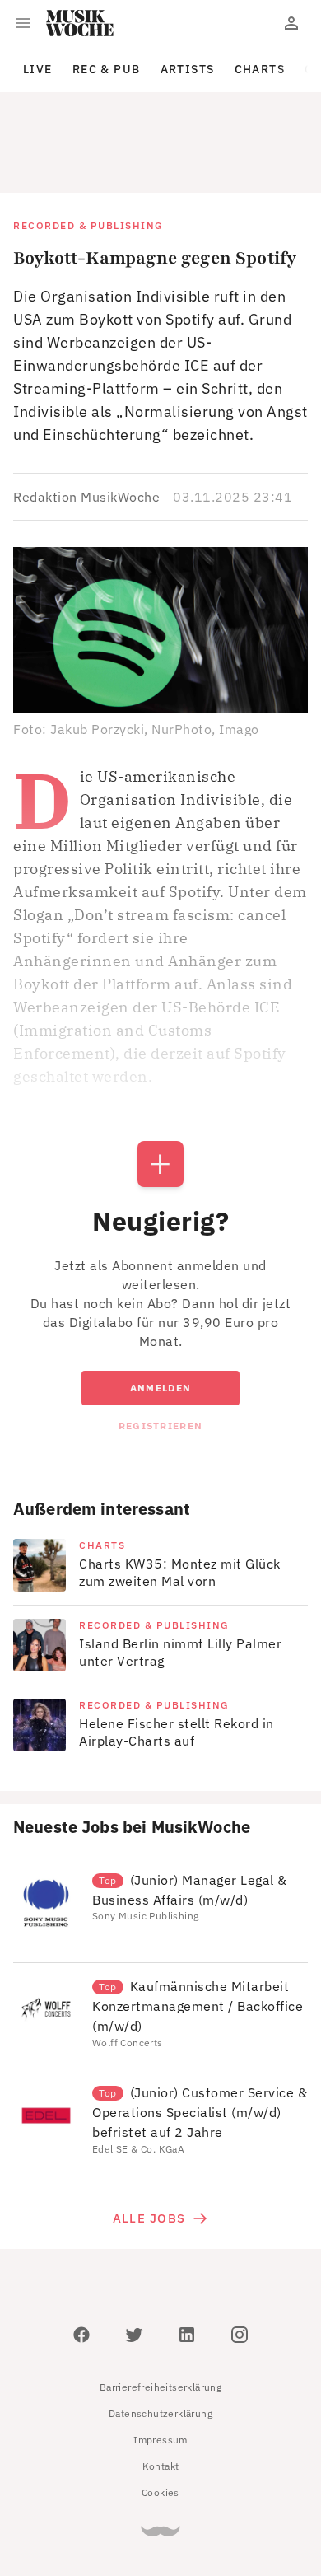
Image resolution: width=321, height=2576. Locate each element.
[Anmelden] (291, 23)
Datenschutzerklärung (160, 2339)
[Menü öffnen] (23, 23)
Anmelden (160, 1314)
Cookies (160, 2418)
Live (38, 69)
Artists (188, 69)
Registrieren (160, 1351)
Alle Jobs (149, 2144)
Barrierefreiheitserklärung (160, 2313)
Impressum (160, 2366)
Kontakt (161, 2392)
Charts (260, 69)
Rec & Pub (107, 69)
